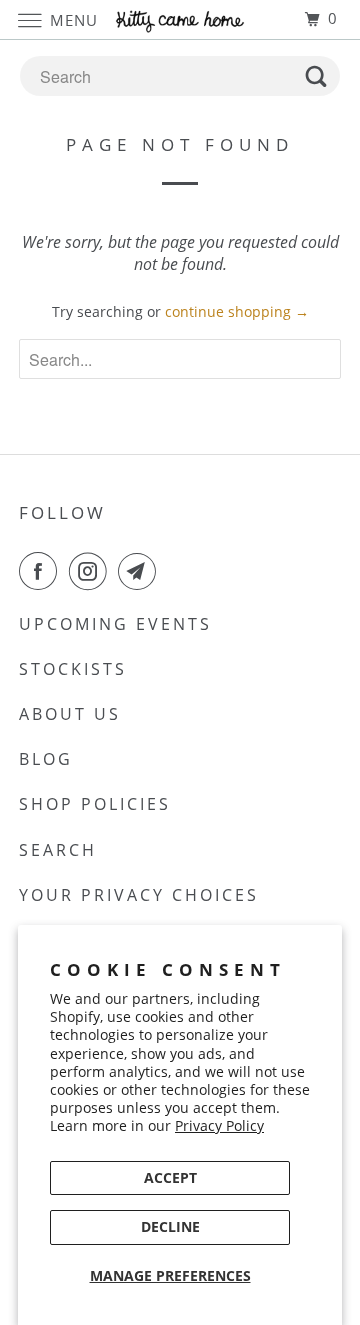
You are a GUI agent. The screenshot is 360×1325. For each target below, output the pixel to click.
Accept (170, 1177)
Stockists (73, 669)
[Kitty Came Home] (180, 19)
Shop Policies (95, 804)
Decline (170, 1226)
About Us (70, 714)
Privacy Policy (219, 1125)
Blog (46, 759)
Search (58, 850)
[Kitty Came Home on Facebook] (42, 571)
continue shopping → (237, 311)
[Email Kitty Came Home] (141, 571)
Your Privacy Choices (139, 895)
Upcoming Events (115, 624)
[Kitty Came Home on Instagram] (92, 571)
